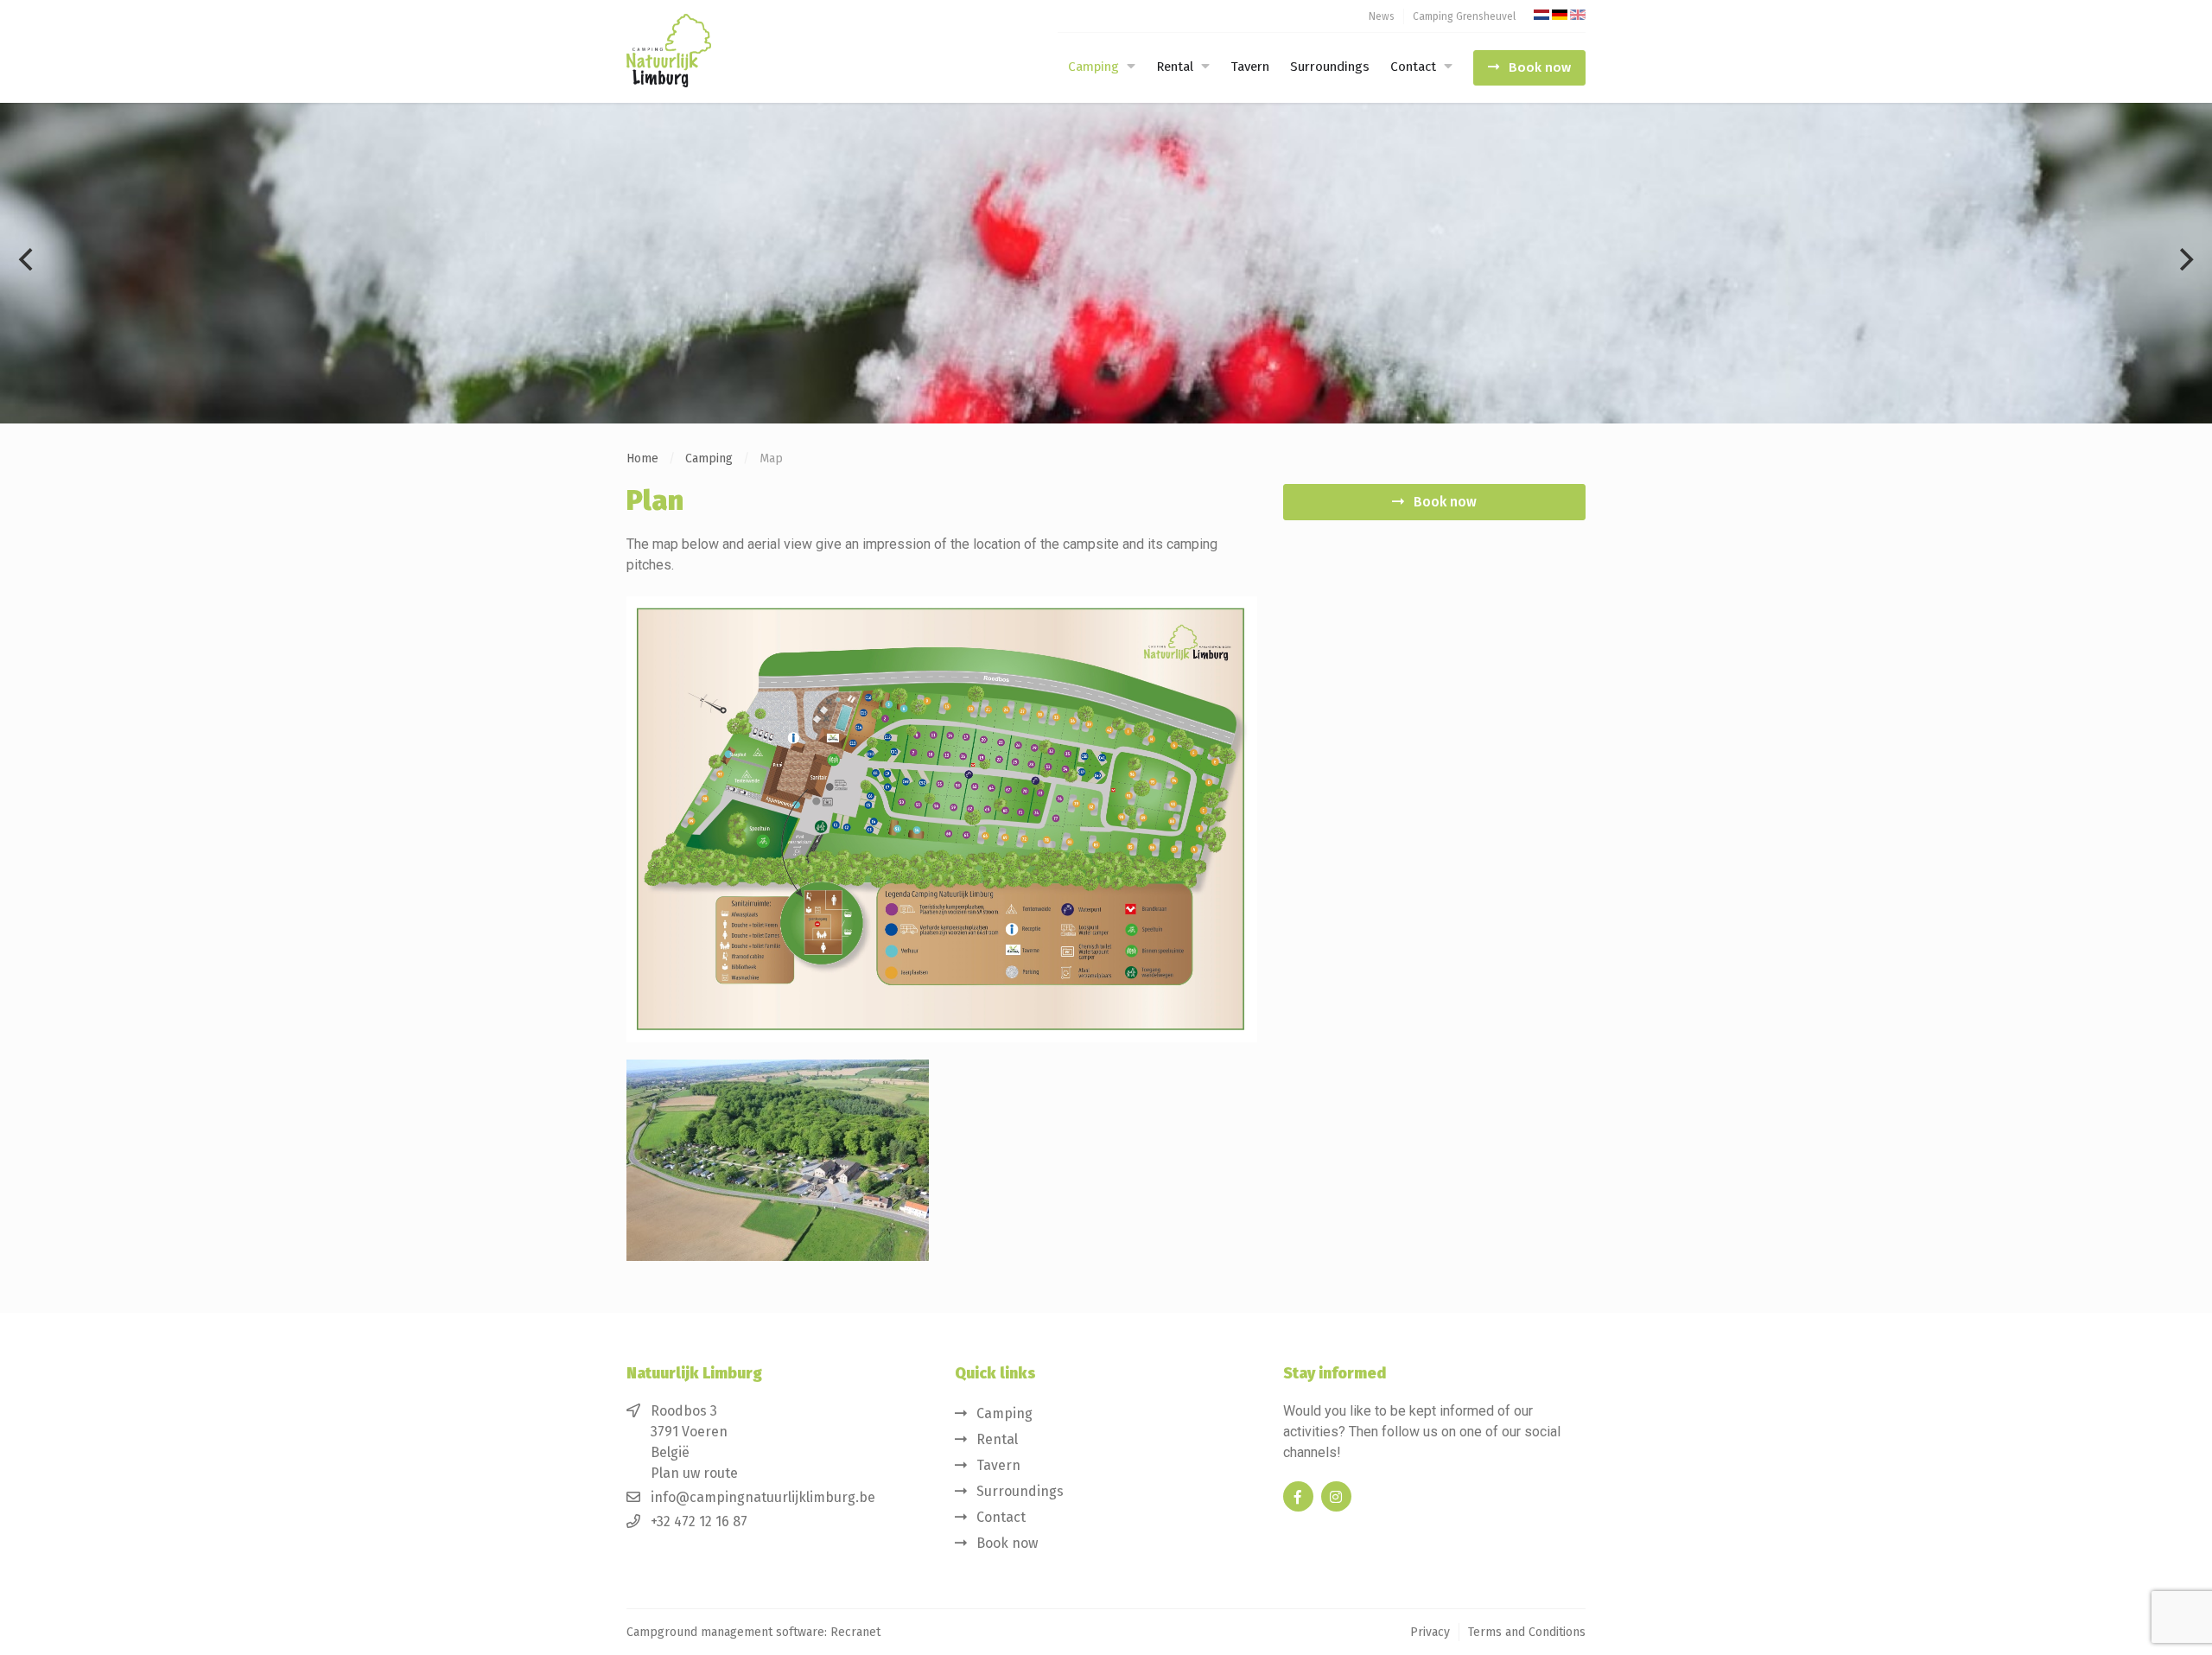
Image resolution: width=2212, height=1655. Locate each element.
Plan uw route (694, 1473)
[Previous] (28, 259)
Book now (1540, 67)
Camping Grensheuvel (1464, 16)
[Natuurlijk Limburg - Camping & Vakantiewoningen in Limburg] (713, 51)
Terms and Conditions (1527, 1632)
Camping (1093, 67)
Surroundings (1330, 67)
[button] (1129, 67)
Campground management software (725, 1632)
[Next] (2184, 259)
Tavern (1250, 67)
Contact (1413, 67)
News (1382, 16)
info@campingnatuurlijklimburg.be (763, 1497)
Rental (1175, 67)
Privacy (1430, 1632)
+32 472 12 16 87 (699, 1521)
